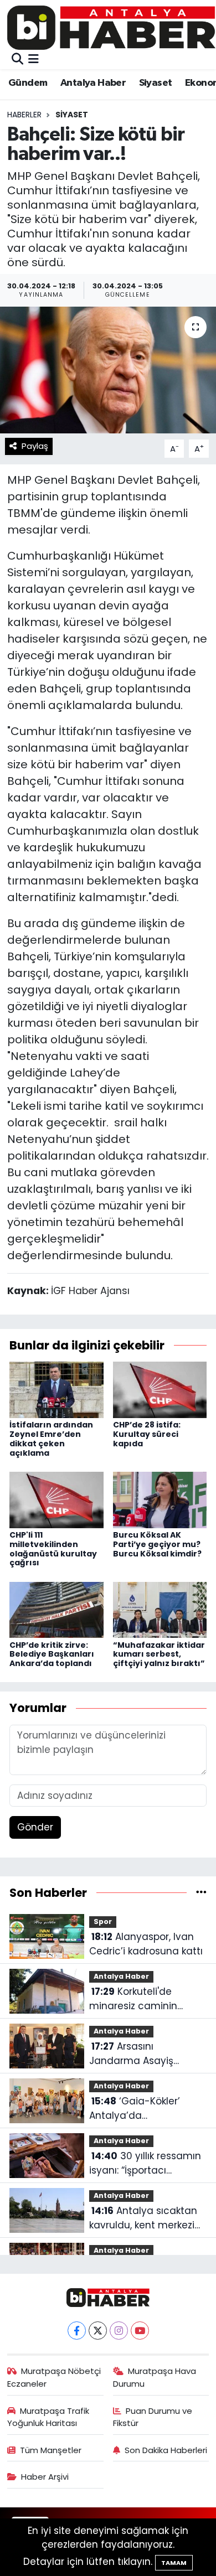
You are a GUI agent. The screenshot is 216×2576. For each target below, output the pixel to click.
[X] (98, 2331)
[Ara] (17, 59)
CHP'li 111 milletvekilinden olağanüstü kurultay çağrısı (53, 1549)
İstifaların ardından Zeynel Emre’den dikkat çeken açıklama (51, 1439)
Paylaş (35, 446)
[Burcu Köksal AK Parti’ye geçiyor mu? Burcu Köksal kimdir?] (160, 1499)
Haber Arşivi (45, 2477)
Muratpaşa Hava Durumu (155, 2377)
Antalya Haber (93, 83)
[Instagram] (119, 2331)
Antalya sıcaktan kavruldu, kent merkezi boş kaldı (143, 2218)
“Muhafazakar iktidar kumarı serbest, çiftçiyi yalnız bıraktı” (159, 1654)
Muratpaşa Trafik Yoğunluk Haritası (48, 2417)
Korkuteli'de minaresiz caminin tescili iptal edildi (133, 1999)
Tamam (174, 2563)
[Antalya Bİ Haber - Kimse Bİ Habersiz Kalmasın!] (111, 27)
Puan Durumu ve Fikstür (153, 2417)
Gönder (35, 1827)
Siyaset (156, 83)
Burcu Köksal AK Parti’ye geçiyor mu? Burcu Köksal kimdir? (157, 1544)
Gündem (28, 83)
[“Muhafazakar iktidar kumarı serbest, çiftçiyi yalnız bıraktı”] (160, 1609)
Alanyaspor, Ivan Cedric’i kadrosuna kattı (146, 1944)
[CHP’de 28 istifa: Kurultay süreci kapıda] (160, 1389)
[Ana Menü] (34, 59)
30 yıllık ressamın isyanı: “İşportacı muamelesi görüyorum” (146, 2163)
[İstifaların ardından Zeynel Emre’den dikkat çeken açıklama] (56, 1389)
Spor (103, 1921)
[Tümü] (201, 1892)
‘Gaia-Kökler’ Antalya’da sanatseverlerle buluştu (145, 2109)
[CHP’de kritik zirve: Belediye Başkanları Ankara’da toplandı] (56, 1609)
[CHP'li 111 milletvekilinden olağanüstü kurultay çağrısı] (56, 1499)
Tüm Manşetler (51, 2450)
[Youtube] (140, 2331)
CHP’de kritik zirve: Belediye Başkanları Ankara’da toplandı (52, 1654)
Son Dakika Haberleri (166, 2450)
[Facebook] (77, 2331)
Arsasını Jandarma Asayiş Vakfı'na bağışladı (131, 2054)
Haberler (24, 115)
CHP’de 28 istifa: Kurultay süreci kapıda (147, 1434)
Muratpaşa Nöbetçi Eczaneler (54, 2377)
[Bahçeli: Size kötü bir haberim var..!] (108, 370)
